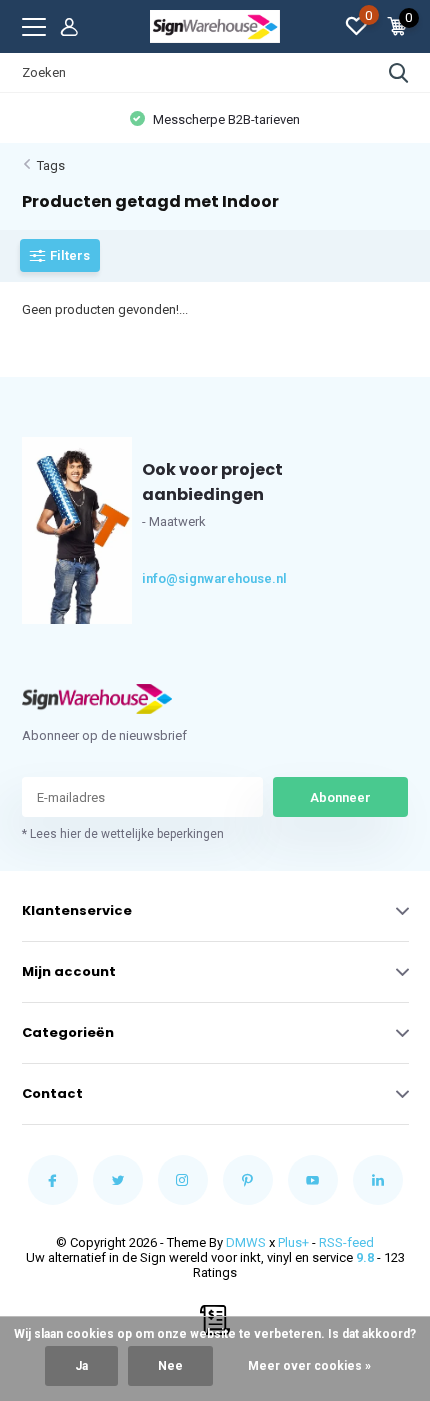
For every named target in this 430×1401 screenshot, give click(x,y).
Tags (51, 165)
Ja (81, 1366)
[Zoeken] (399, 73)
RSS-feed (346, 1242)
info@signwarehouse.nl (178, 578)
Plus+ (293, 1242)
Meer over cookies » (309, 1366)
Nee (170, 1366)
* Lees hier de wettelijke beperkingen (123, 834)
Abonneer (340, 797)
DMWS (246, 1242)
